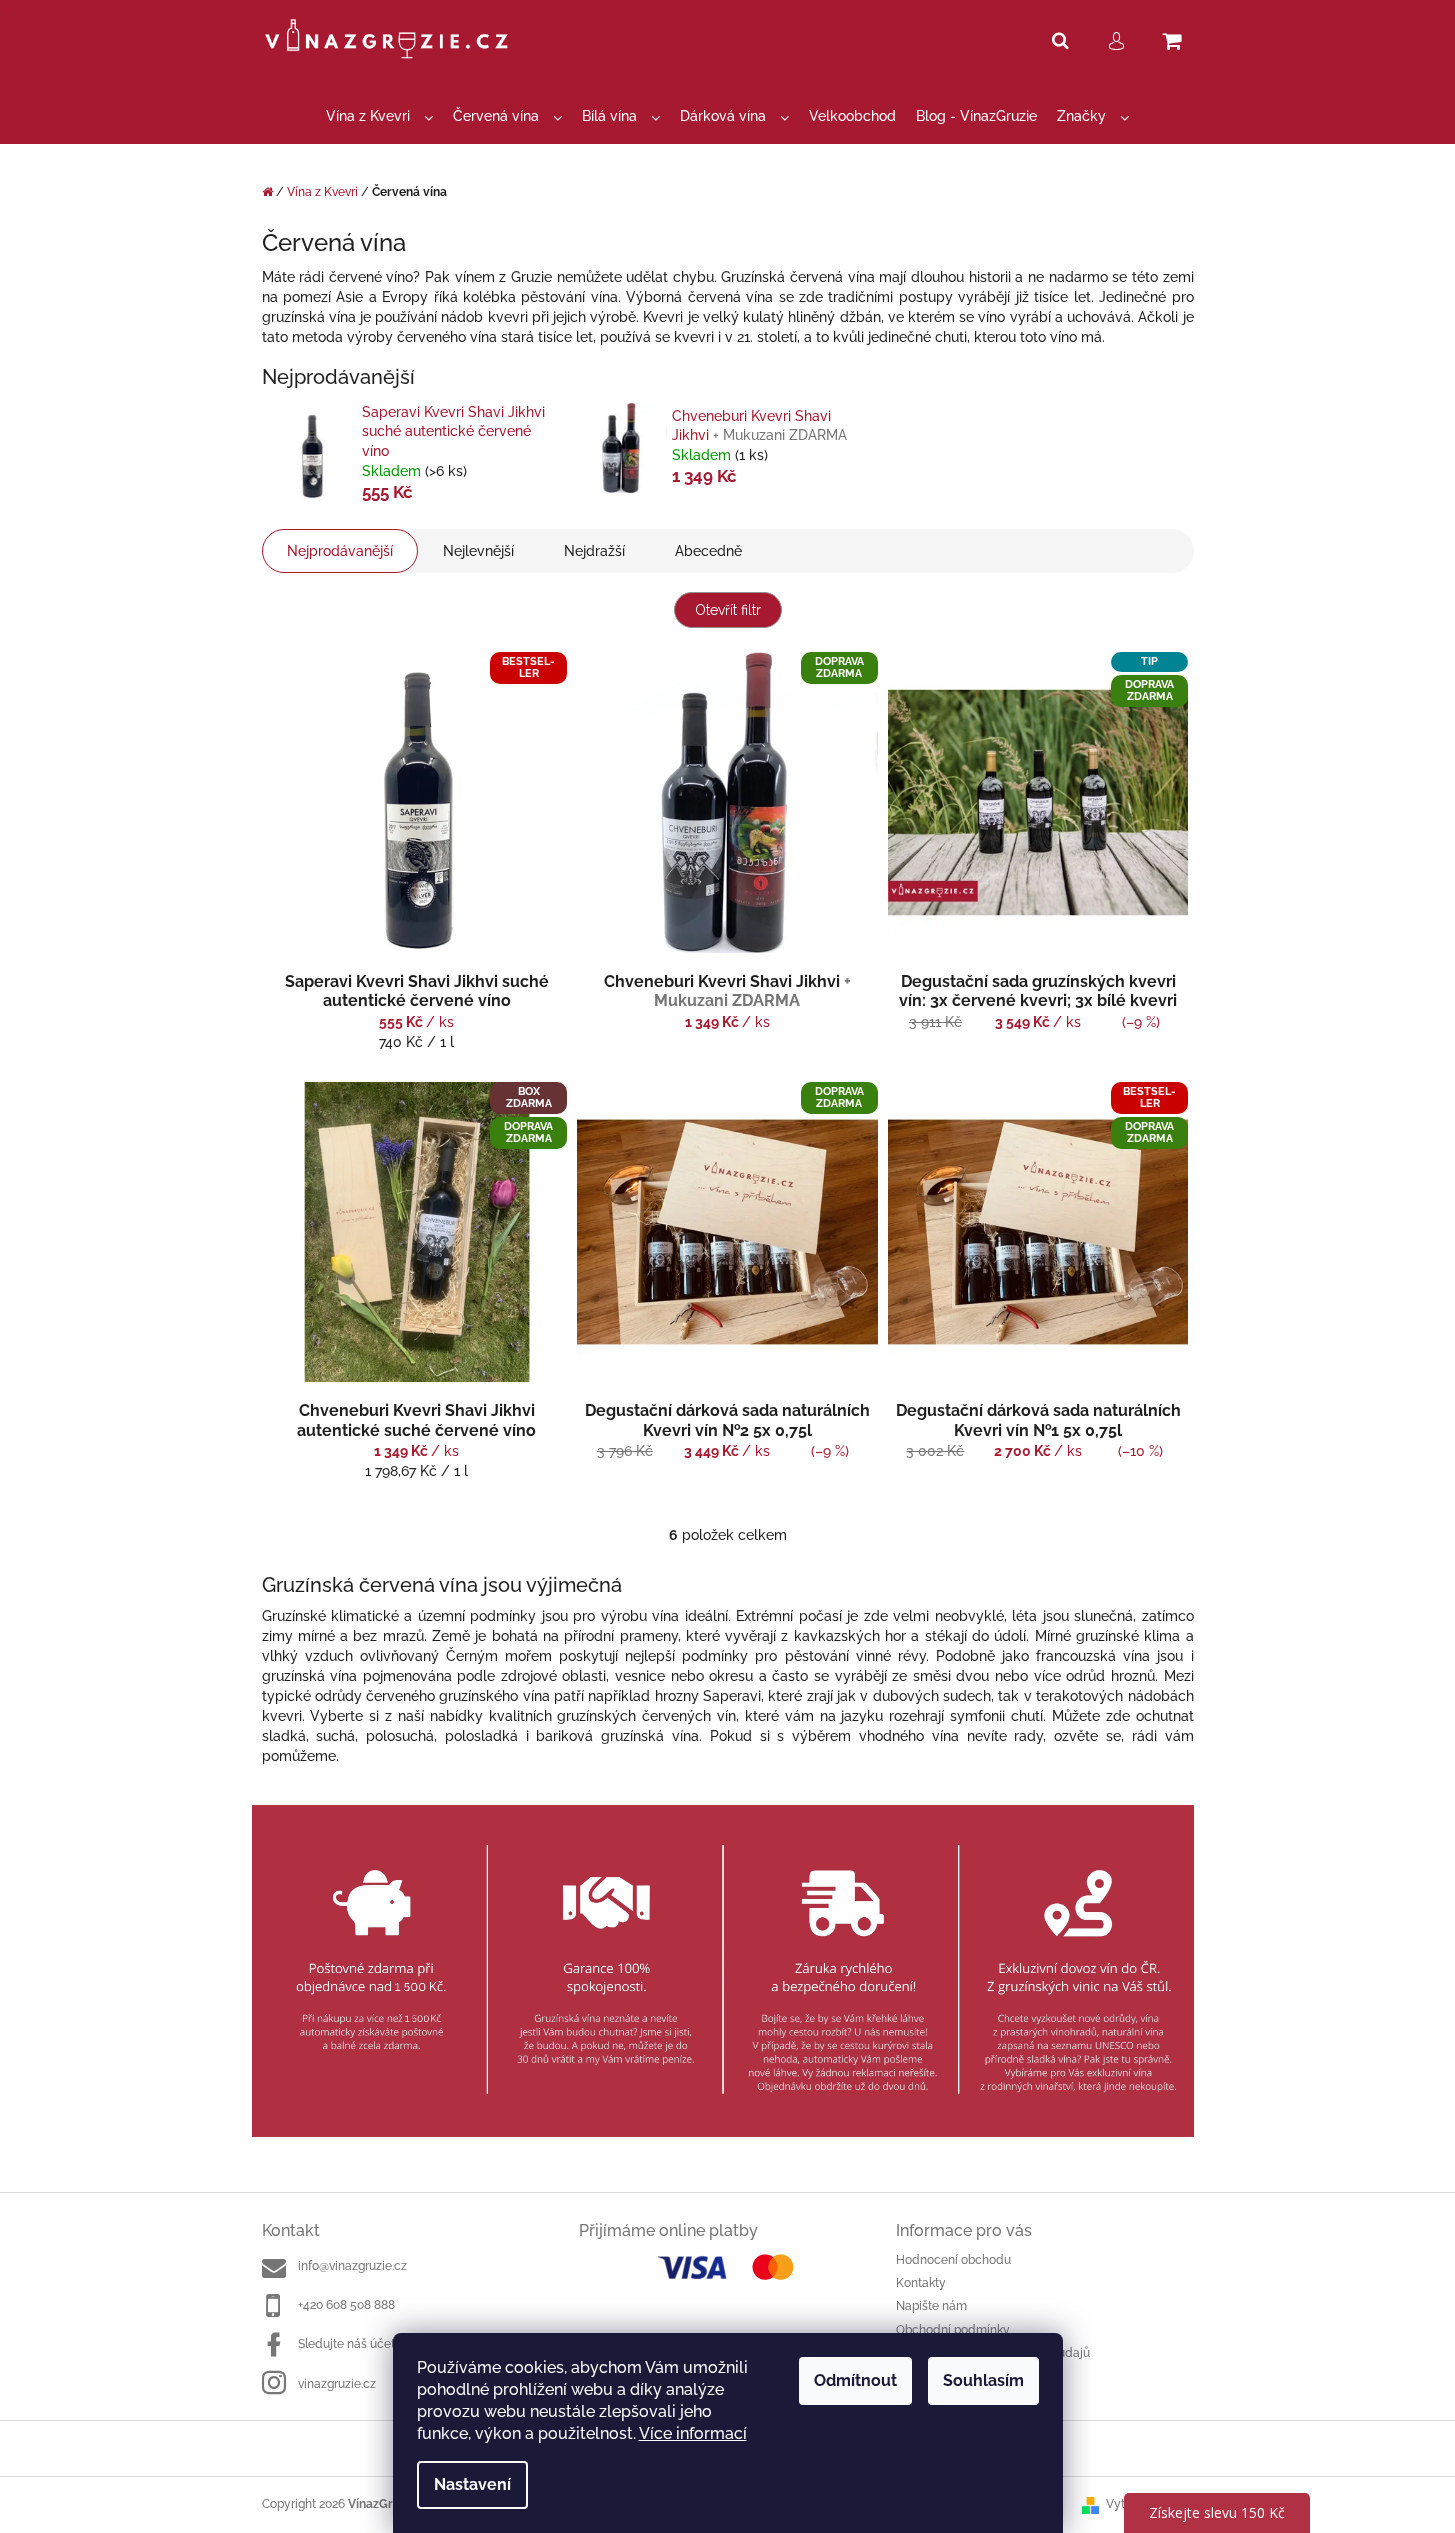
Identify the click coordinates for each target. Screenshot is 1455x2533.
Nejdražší (594, 551)
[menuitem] (379, 116)
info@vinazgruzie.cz (352, 2266)
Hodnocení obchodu (953, 2260)
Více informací (693, 2433)
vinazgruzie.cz (337, 2384)
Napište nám (931, 2306)
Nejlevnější (478, 551)
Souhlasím (983, 2380)
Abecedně (708, 551)
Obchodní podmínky (953, 2330)
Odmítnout (855, 2380)
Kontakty (921, 2283)
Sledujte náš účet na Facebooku (387, 2344)
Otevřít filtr (728, 610)
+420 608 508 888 (346, 2305)
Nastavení (472, 2484)
